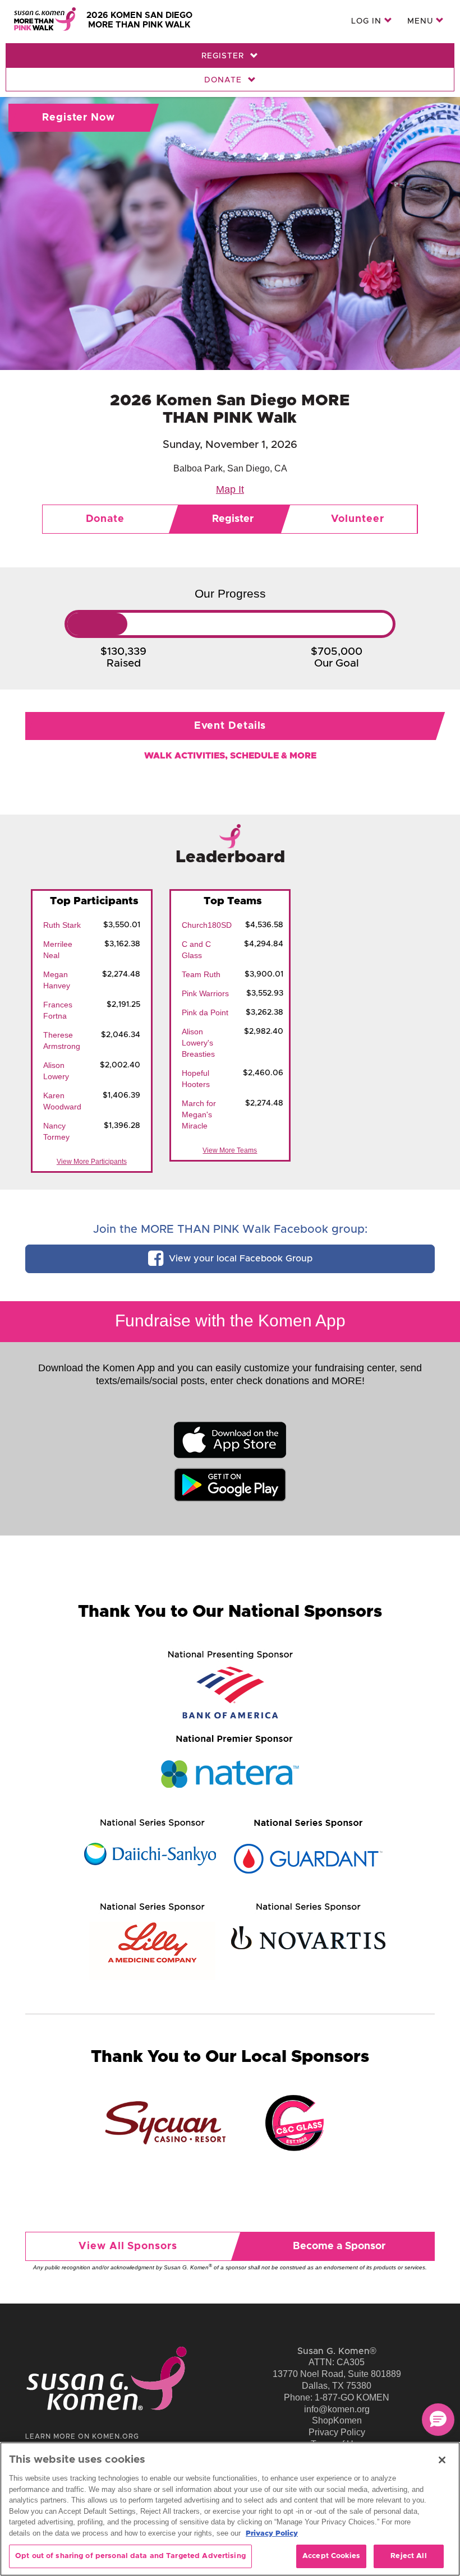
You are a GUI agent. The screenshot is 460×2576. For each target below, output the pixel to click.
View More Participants (92, 1162)
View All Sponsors (128, 2246)
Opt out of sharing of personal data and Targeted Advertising (130, 2556)
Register (224, 56)
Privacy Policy (337, 2432)
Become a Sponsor (339, 2246)
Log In (368, 21)
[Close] (442, 2460)
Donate (224, 80)
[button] (438, 2420)
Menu (422, 21)
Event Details (230, 726)
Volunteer (358, 519)
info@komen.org (337, 2409)
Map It (230, 489)
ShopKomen (337, 2420)
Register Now (79, 118)
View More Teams (230, 1150)
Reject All (408, 2556)
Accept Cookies (331, 2556)
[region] (230, 2509)
